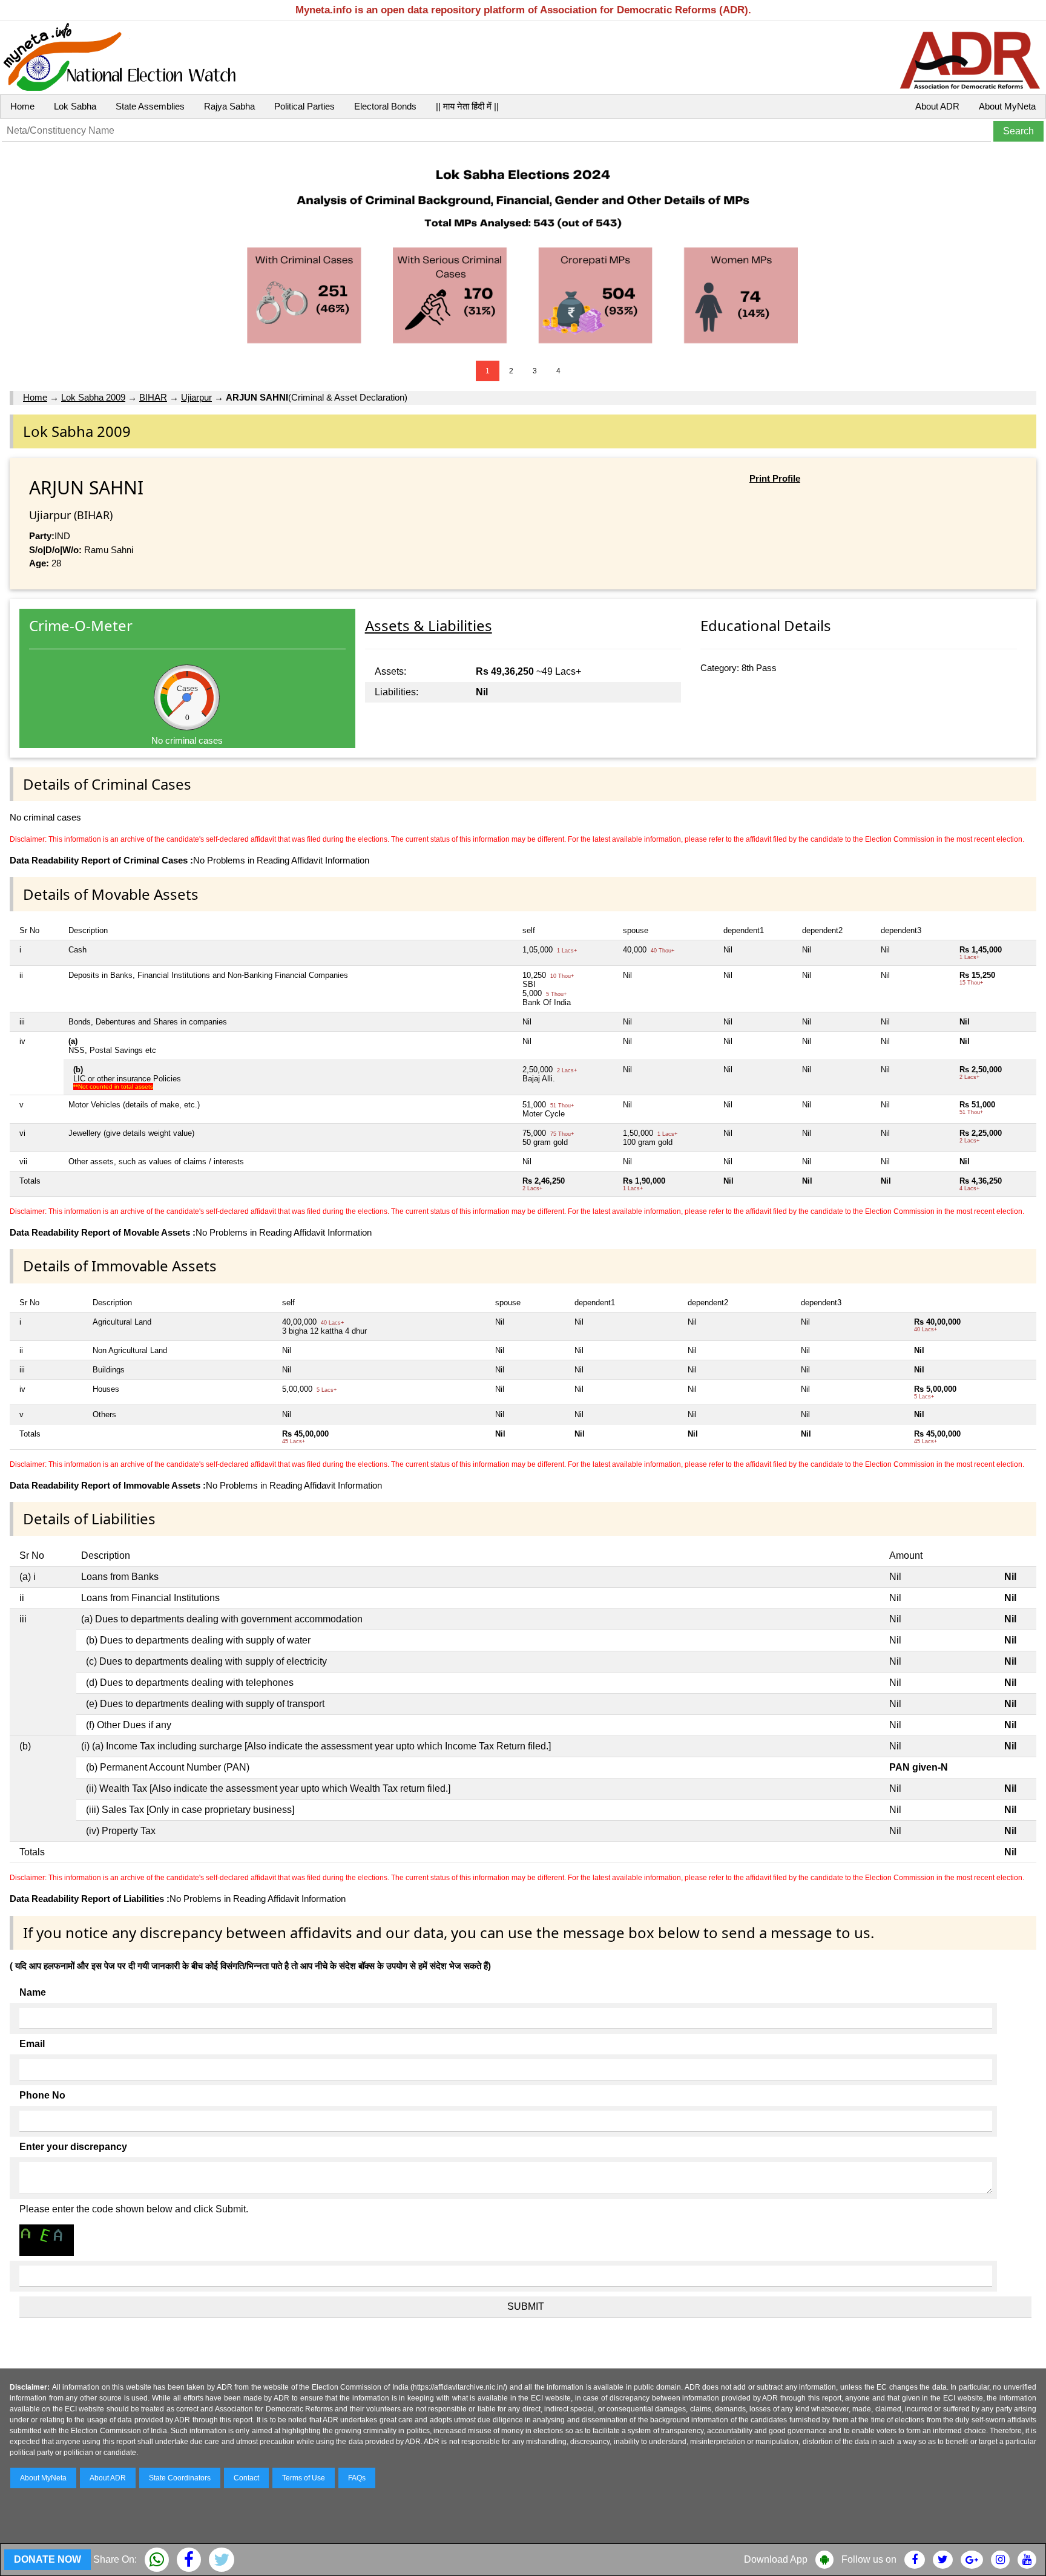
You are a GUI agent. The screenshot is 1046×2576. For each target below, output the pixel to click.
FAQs (357, 2478)
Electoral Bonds (385, 106)
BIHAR (153, 397)
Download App (776, 2559)
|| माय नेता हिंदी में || (467, 106)
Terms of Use (304, 2478)
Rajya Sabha (229, 106)
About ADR (937, 106)
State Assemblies (150, 106)
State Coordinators (180, 2478)
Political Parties (304, 106)
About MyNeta (1007, 106)
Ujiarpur (196, 397)
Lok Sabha (75, 106)
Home (22, 106)
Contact (246, 2478)
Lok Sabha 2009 (93, 397)
